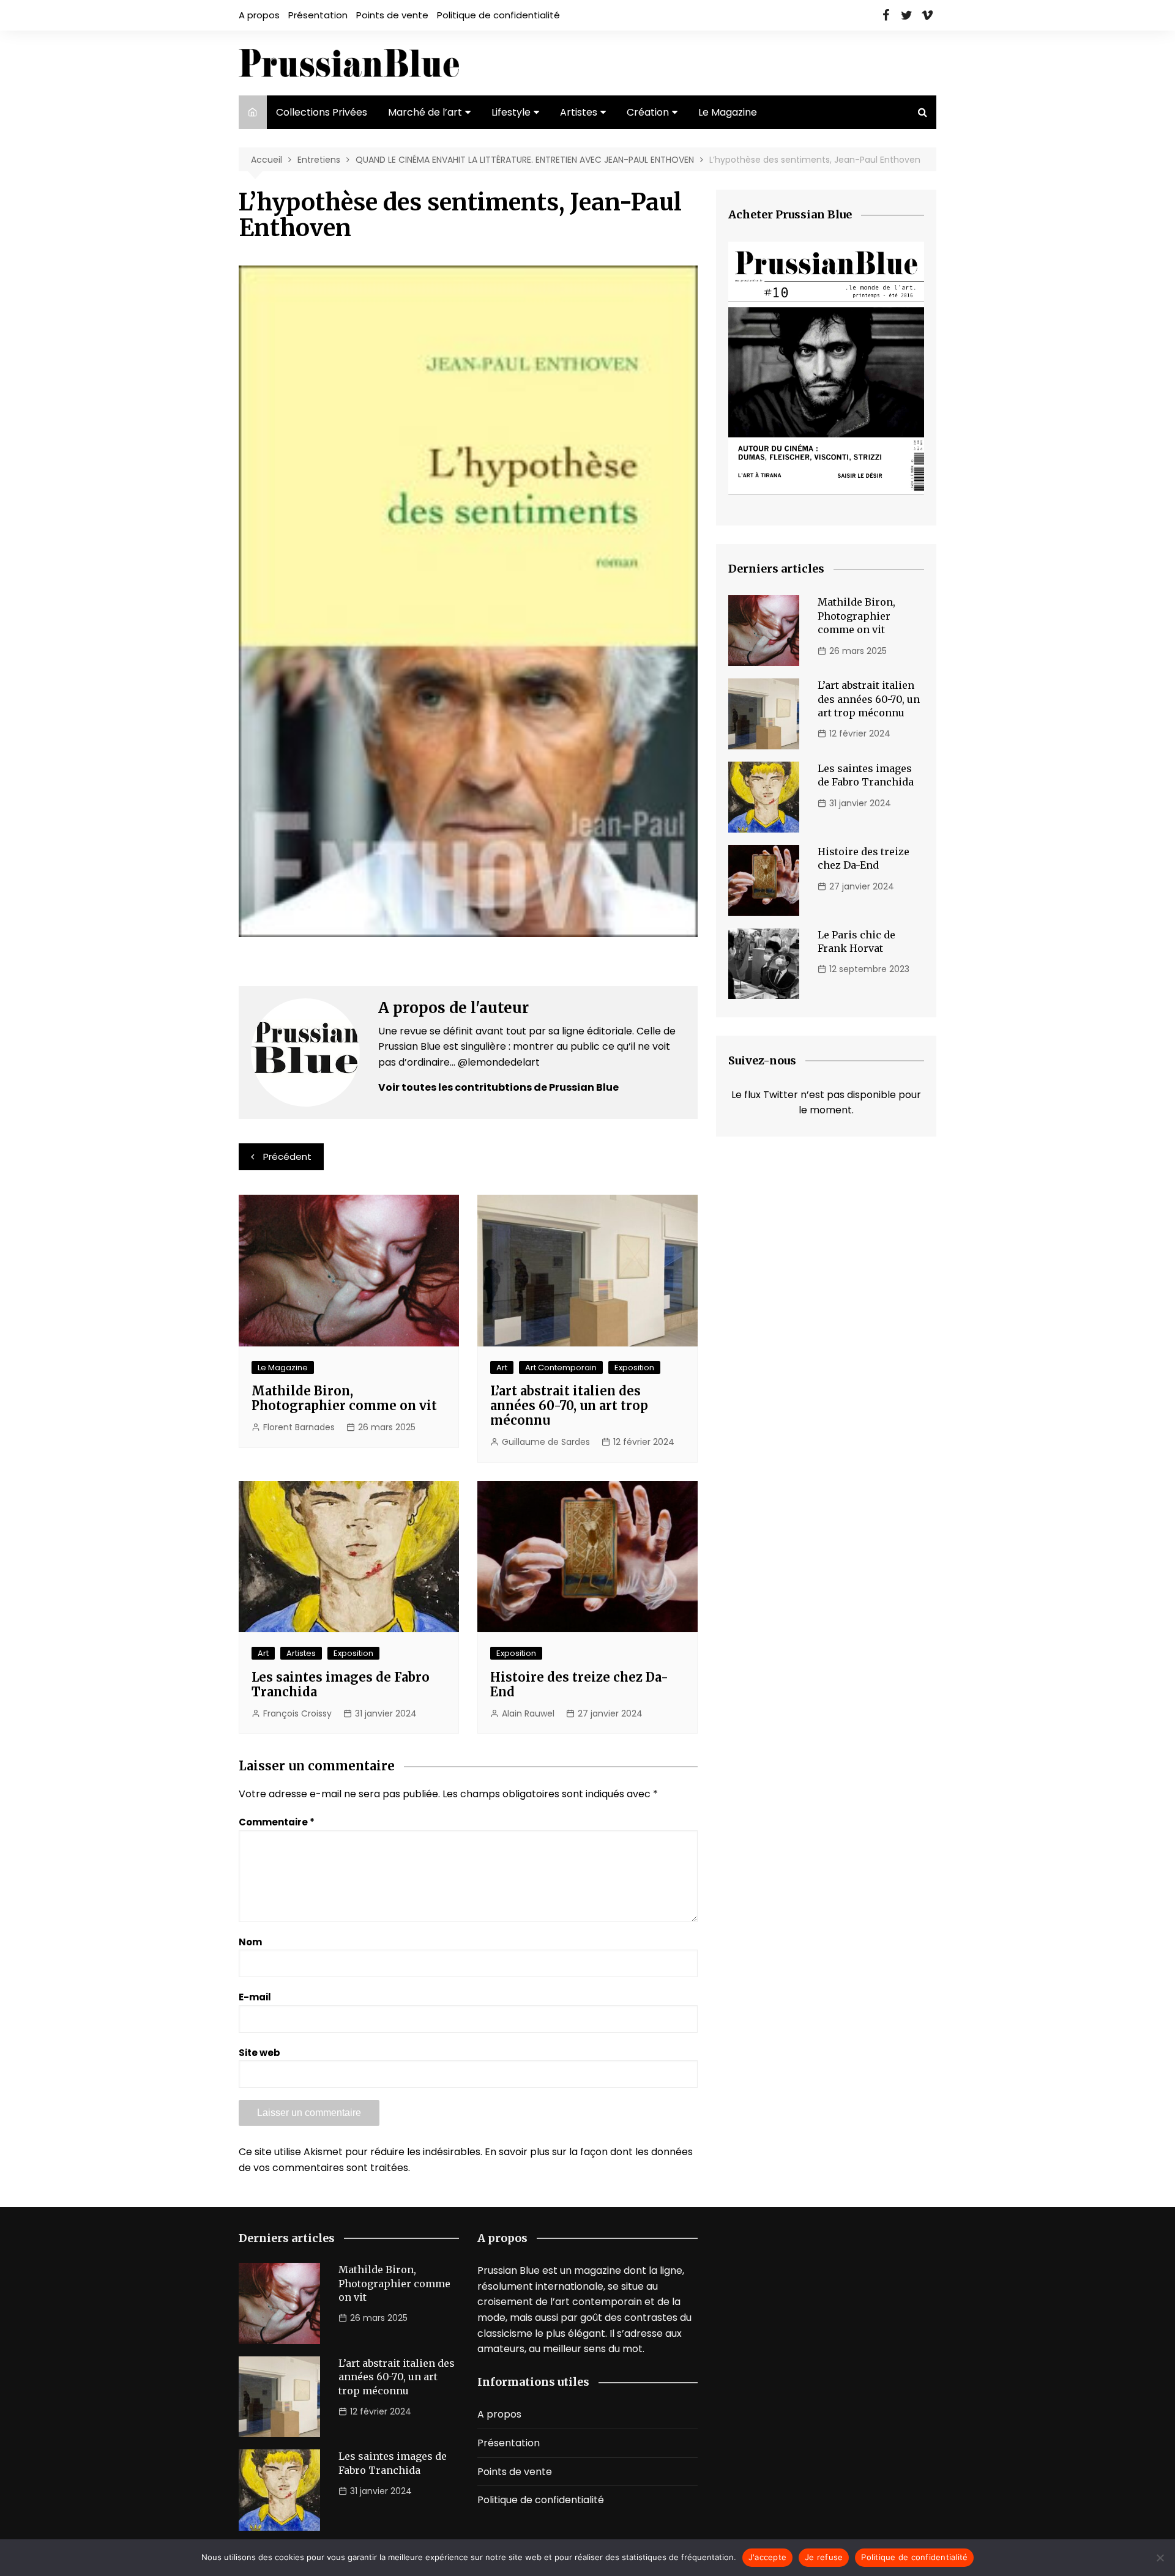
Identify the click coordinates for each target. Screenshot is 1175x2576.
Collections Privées (322, 112)
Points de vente (392, 15)
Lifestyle (511, 112)
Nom (250, 1942)
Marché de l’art (425, 112)
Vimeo (927, 15)
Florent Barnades (299, 1427)
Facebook (886, 15)
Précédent (287, 1156)
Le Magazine (728, 112)
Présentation (318, 15)
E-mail (255, 1997)
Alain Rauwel (528, 1713)
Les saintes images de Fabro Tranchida (341, 1684)
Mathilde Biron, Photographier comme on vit (344, 1398)
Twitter (906, 15)
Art (502, 1368)
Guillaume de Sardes (546, 1442)
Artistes (579, 112)
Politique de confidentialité (498, 15)
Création (648, 112)
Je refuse (824, 2557)
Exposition (634, 1368)
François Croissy (297, 1713)
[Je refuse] (1160, 2558)
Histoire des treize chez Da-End (579, 1684)
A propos (259, 15)
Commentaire (277, 1822)
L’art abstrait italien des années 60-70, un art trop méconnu (569, 1405)
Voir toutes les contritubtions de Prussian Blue (498, 1087)
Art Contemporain (561, 1368)
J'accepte (767, 2557)
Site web (259, 2053)
